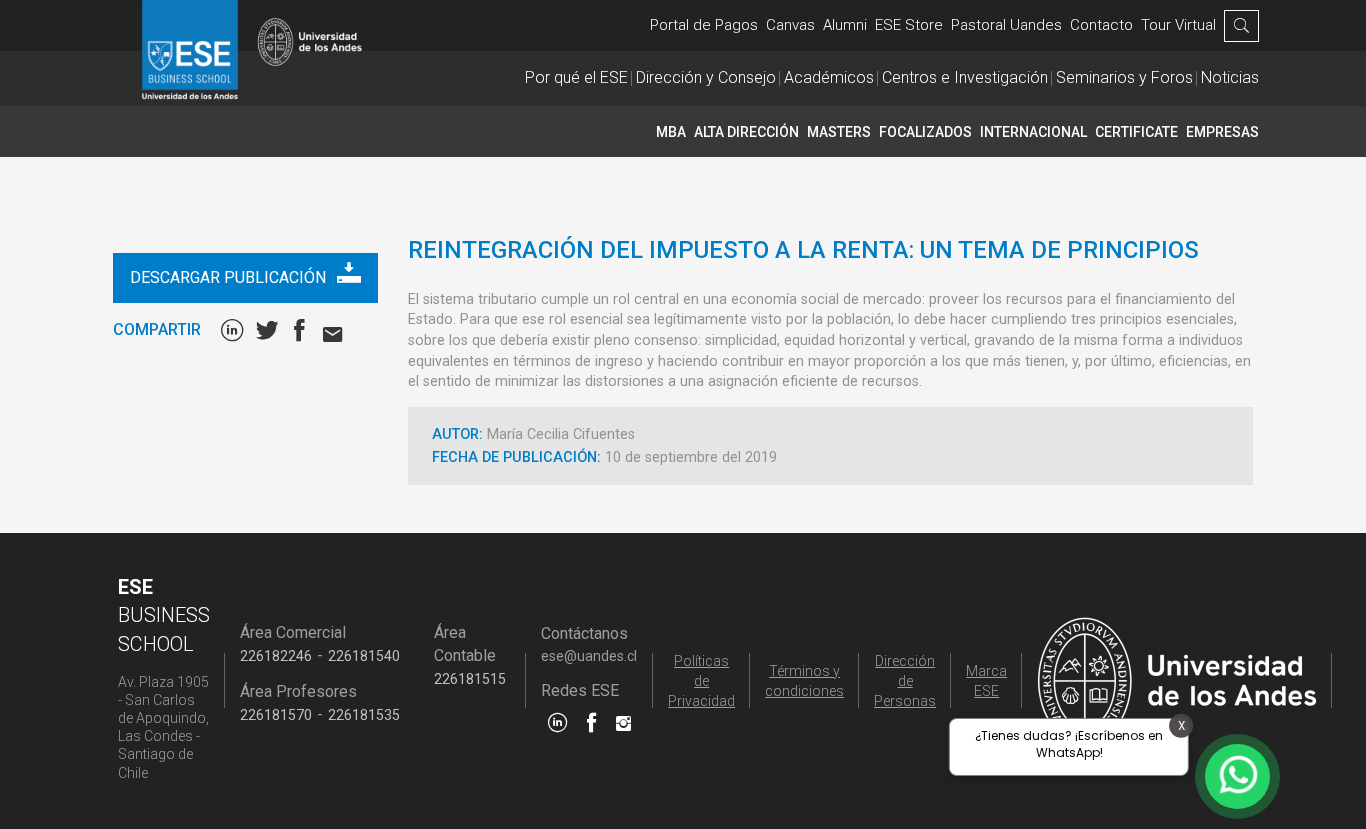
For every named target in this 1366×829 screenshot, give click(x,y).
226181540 (364, 656)
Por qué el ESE (576, 77)
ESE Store (909, 25)
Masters (839, 132)
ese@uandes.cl (589, 656)
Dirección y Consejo (706, 77)
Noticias (1230, 77)
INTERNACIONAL (1033, 132)
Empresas (1222, 132)
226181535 (364, 715)
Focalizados (925, 132)
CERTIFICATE (1136, 132)
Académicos (829, 77)
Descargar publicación (230, 277)
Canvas (790, 25)
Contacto (1101, 25)
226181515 (470, 679)
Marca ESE (986, 681)
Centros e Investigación (965, 77)
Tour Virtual (1178, 25)
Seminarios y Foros (1124, 77)
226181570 (276, 715)
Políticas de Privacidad (701, 681)
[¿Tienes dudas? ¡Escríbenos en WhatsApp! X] (1237, 776)
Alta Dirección (746, 132)
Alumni (845, 25)
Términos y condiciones (804, 681)
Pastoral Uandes (1006, 25)
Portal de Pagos (704, 25)
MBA (671, 132)
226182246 (276, 656)
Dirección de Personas (905, 681)
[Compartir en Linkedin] (236, 330)
